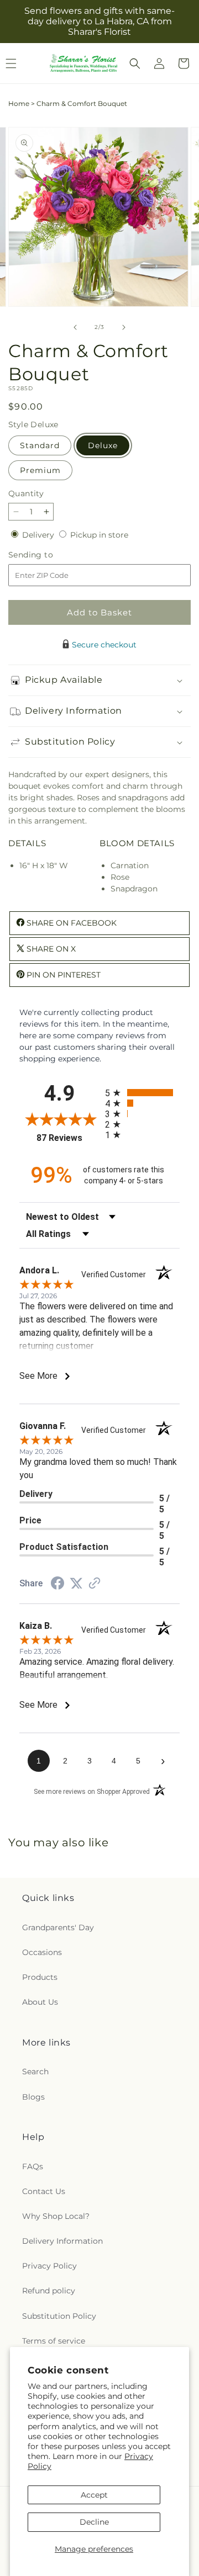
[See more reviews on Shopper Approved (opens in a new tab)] (95, 1584)
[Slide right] (124, 327)
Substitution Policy (59, 2316)
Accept (94, 2495)
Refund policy (49, 2291)
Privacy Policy (49, 2266)
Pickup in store (99, 535)
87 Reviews (68, 1138)
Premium (40, 470)
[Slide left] (75, 327)
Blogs (33, 2097)
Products (40, 1977)
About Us (40, 2002)
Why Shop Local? (56, 2216)
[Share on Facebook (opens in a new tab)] (57, 1585)
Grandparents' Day (58, 1927)
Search (35, 2072)
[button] (135, 63)
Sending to (47, 555)
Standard (40, 445)
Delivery (39, 535)
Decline (94, 2522)
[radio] (142, 1093)
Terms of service (54, 2341)
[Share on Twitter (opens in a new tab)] (76, 1584)
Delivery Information (62, 2241)
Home (19, 103)
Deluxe (103, 445)
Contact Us (44, 2191)
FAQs (33, 2166)
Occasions (42, 1952)
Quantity (26, 493)
